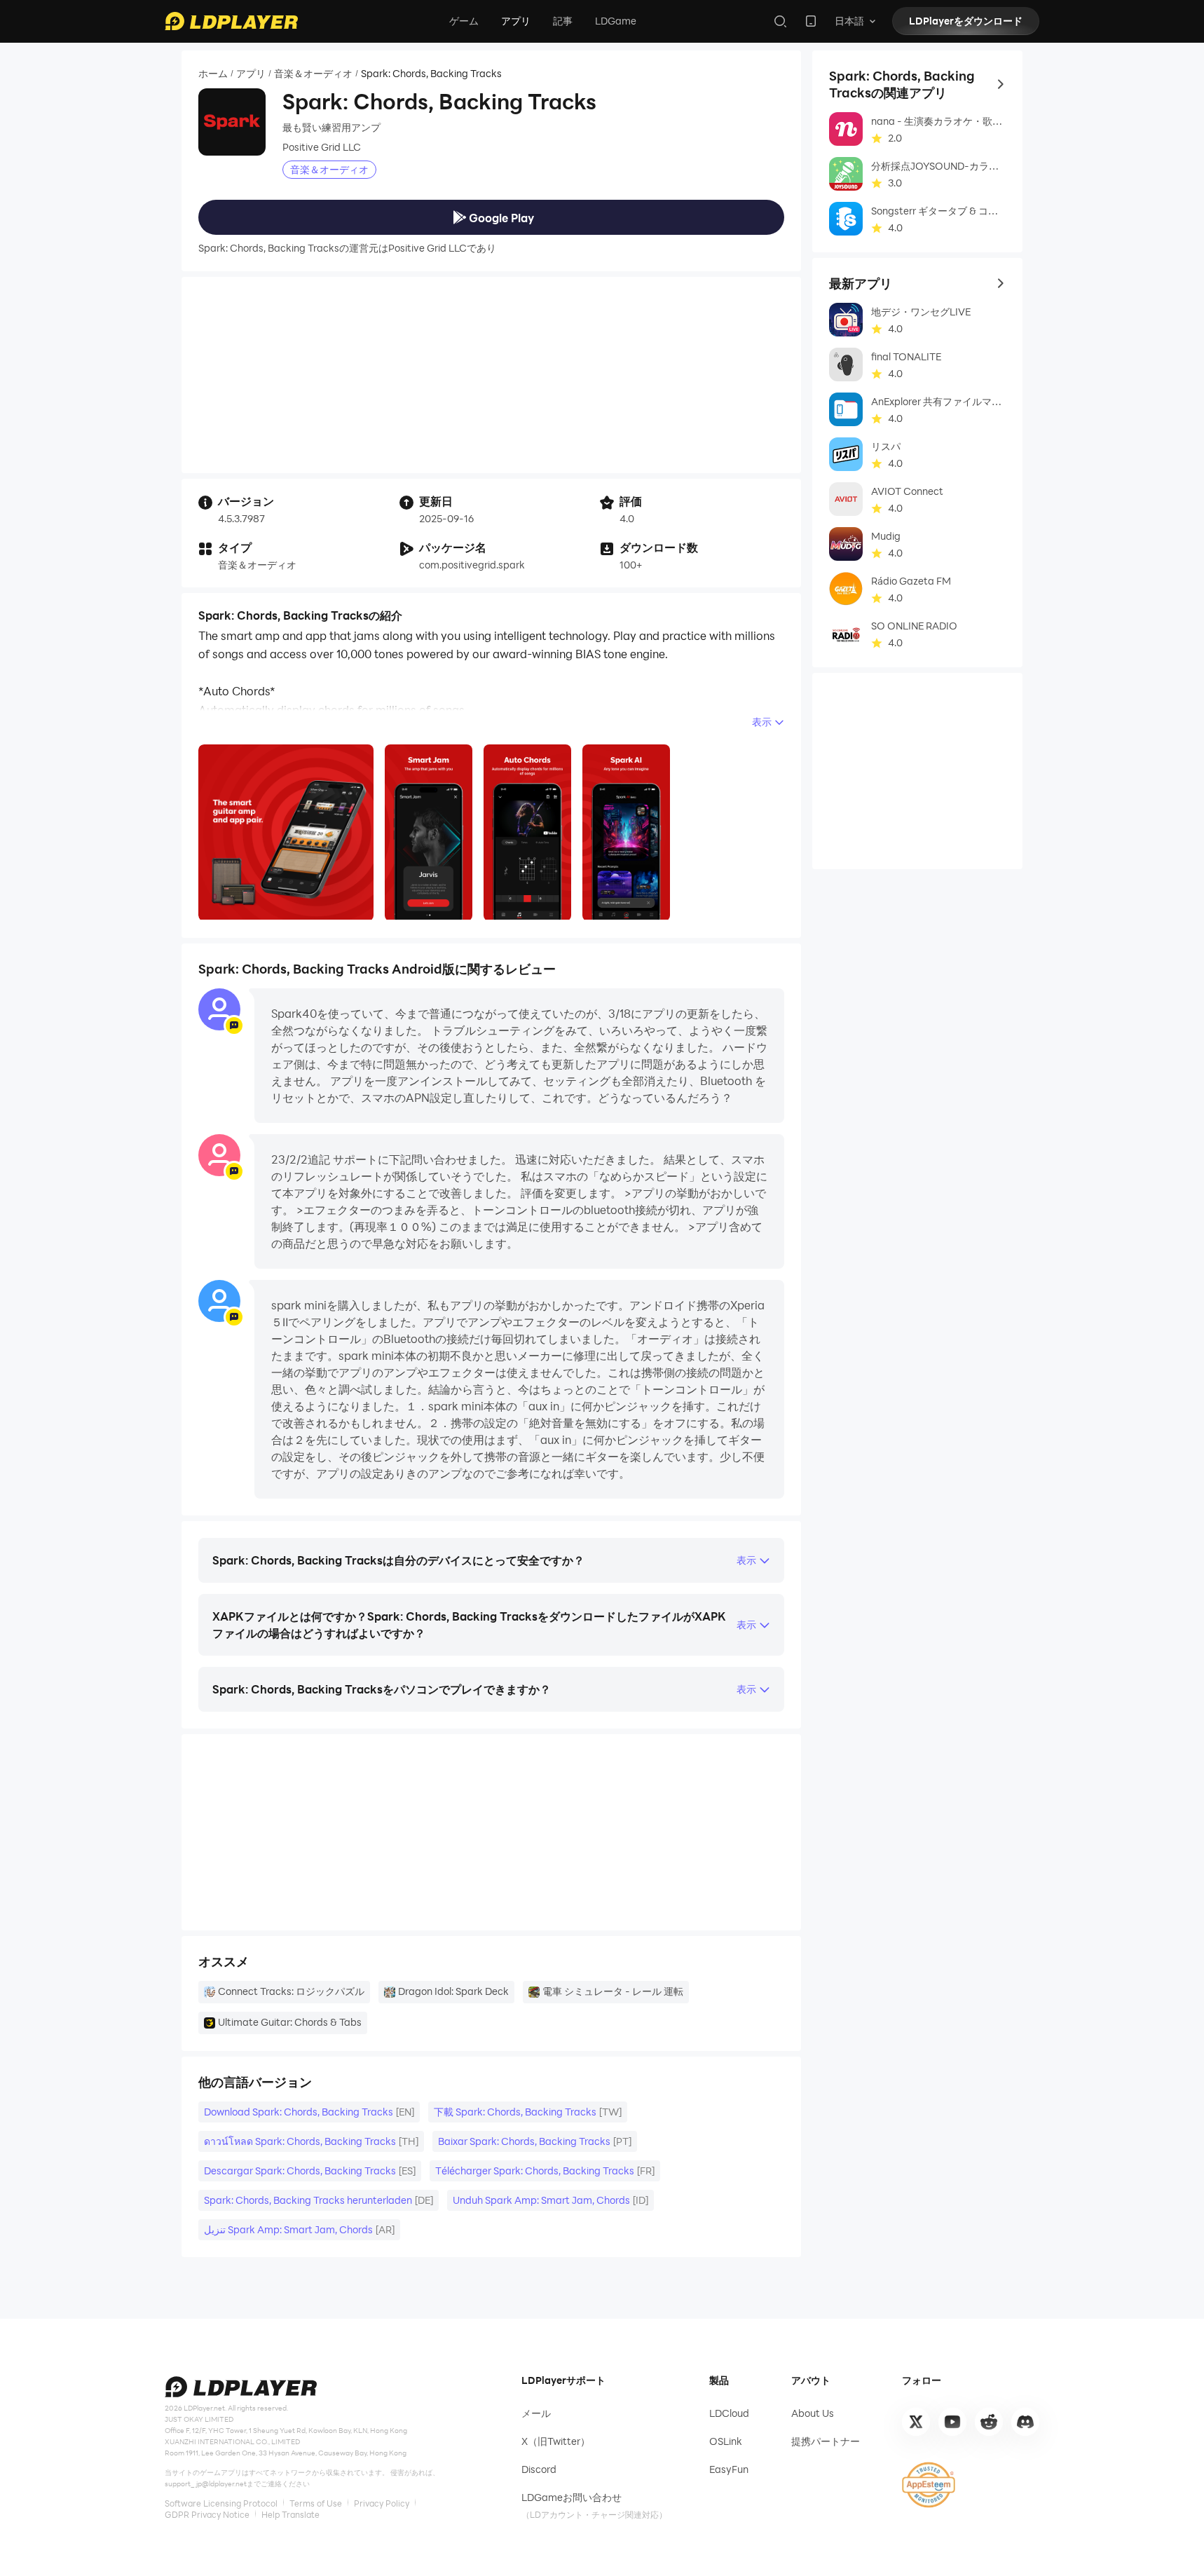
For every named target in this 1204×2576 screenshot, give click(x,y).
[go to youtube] (952, 2422)
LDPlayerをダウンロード (966, 21)
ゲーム (464, 21)
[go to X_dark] (916, 2422)
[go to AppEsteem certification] (929, 2485)
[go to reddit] (989, 2422)
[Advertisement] (491, 375)
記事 (563, 21)
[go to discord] (1025, 2422)
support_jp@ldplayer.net (206, 2483)
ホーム (213, 74)
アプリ (516, 21)
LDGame (616, 21)
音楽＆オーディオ (313, 74)
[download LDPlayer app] (811, 21)
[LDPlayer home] (231, 21)
